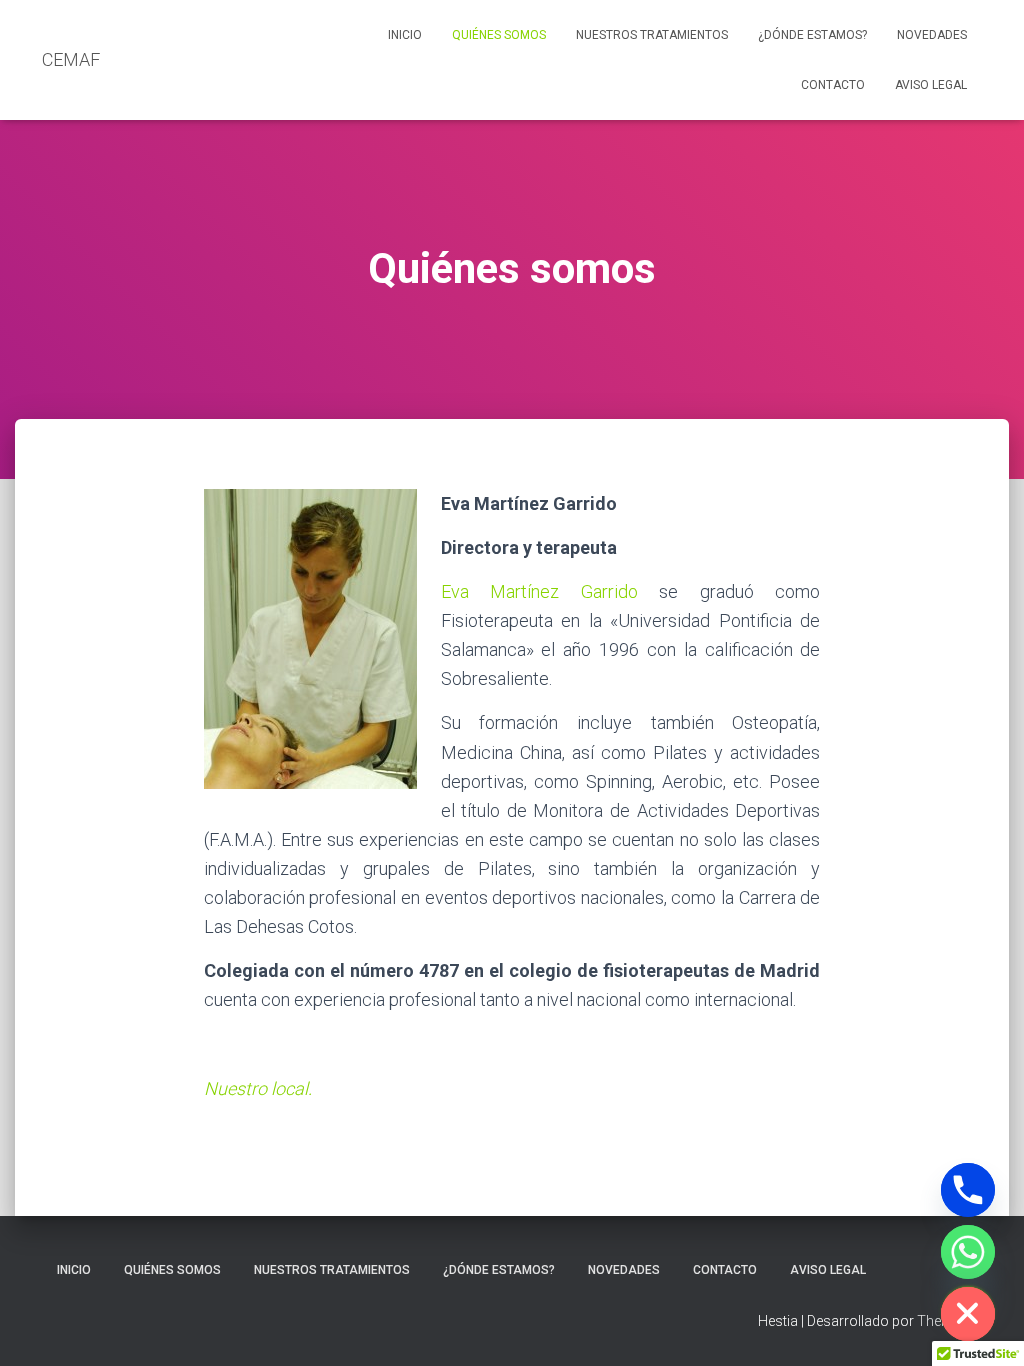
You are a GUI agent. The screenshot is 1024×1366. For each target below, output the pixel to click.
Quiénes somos (499, 35)
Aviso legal (931, 85)
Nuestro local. (258, 1088)
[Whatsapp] (968, 1252)
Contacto (833, 85)
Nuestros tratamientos (652, 35)
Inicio (405, 35)
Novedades (932, 35)
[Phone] (968, 1190)
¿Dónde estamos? (812, 35)
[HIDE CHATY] (968, 1314)
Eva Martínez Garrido (539, 591)
